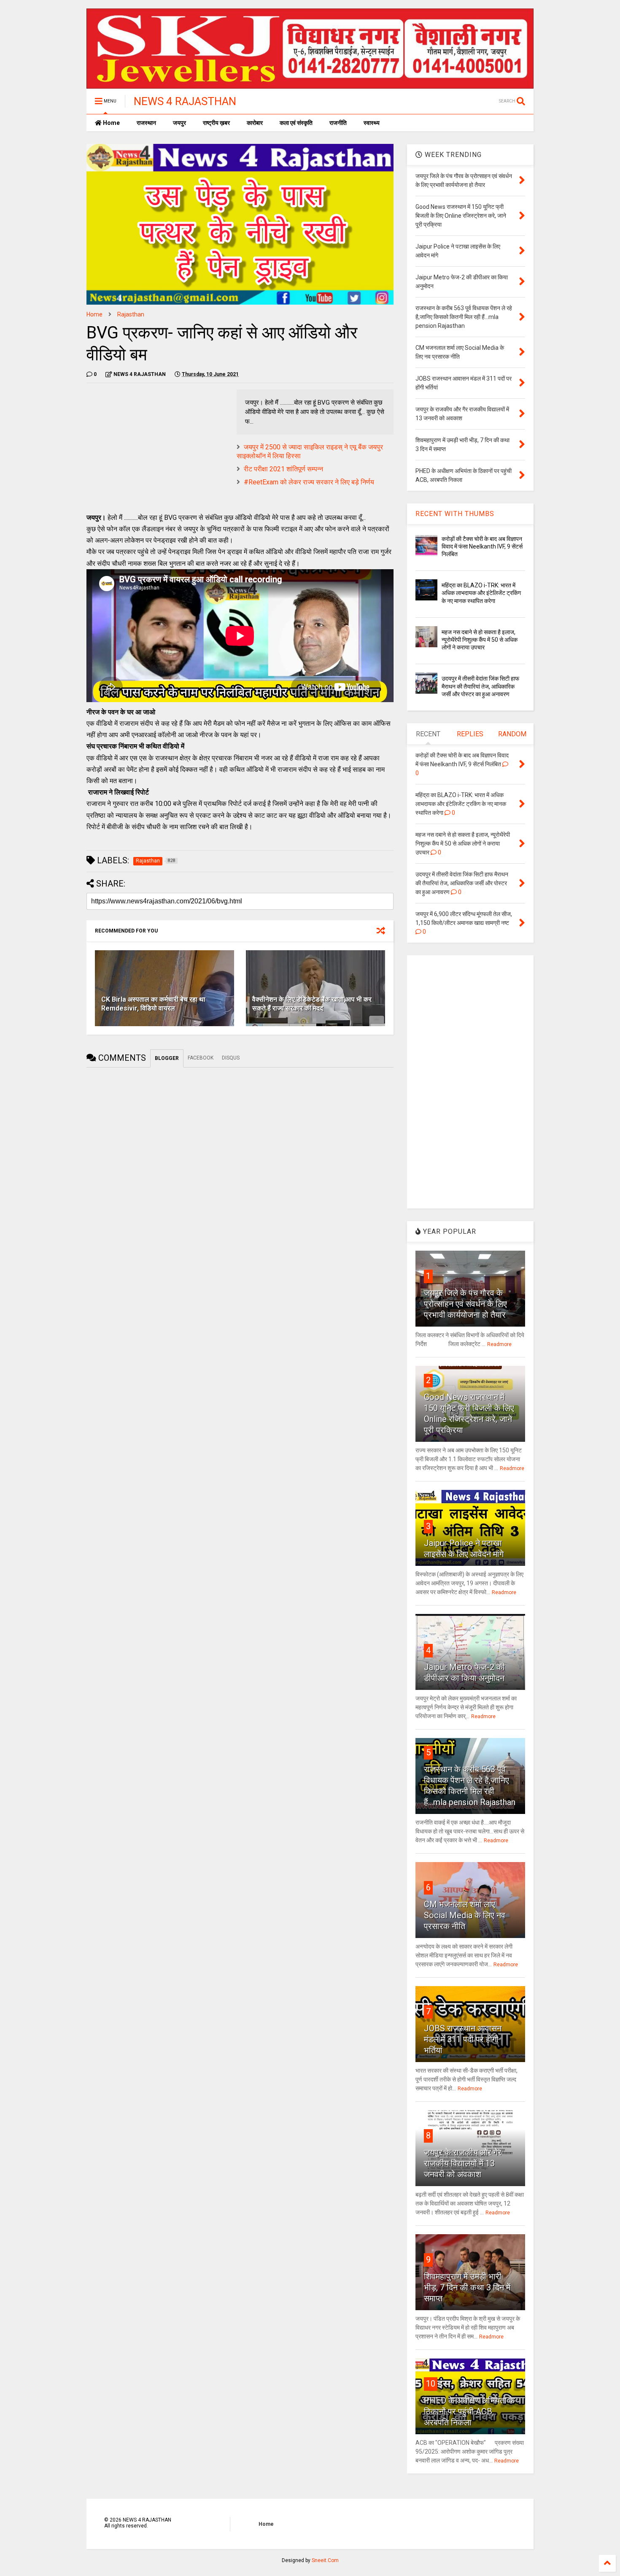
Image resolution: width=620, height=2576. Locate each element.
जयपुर (179, 123)
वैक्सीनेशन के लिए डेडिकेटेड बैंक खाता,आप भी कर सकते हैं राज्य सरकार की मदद (312, 1004)
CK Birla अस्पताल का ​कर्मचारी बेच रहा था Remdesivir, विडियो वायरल (153, 1004)
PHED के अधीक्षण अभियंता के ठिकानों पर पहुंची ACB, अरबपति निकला (469, 2411)
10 (431, 2384)
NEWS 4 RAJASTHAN (185, 101)
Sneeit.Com (325, 2560)
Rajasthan (131, 314)
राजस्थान (146, 123)
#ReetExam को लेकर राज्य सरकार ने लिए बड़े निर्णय (309, 482)
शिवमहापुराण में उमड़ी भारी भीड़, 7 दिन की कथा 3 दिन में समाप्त (467, 2287)
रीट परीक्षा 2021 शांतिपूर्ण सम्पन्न (283, 469)
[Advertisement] (157, 449)
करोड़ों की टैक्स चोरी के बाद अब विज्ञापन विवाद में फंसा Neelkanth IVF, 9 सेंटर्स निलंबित (482, 546)
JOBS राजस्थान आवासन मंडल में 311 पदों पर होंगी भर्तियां (463, 2039)
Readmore (499, 1344)
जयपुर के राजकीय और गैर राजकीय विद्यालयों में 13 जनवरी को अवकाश (463, 2163)
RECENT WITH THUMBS (455, 514)
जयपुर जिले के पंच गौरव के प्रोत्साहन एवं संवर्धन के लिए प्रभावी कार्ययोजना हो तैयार (465, 1304)
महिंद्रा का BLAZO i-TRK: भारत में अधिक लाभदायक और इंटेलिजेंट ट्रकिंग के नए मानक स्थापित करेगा (481, 593)
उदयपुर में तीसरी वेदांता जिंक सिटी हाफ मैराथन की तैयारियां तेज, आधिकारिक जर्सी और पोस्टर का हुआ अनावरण (480, 686)
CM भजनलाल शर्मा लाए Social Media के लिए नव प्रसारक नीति (465, 1915)
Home (111, 123)
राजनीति (338, 123)
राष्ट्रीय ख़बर (216, 123)
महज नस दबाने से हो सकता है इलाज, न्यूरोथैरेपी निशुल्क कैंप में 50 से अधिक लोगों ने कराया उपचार (480, 640)
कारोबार (255, 123)
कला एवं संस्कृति (296, 123)
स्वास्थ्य (372, 123)
